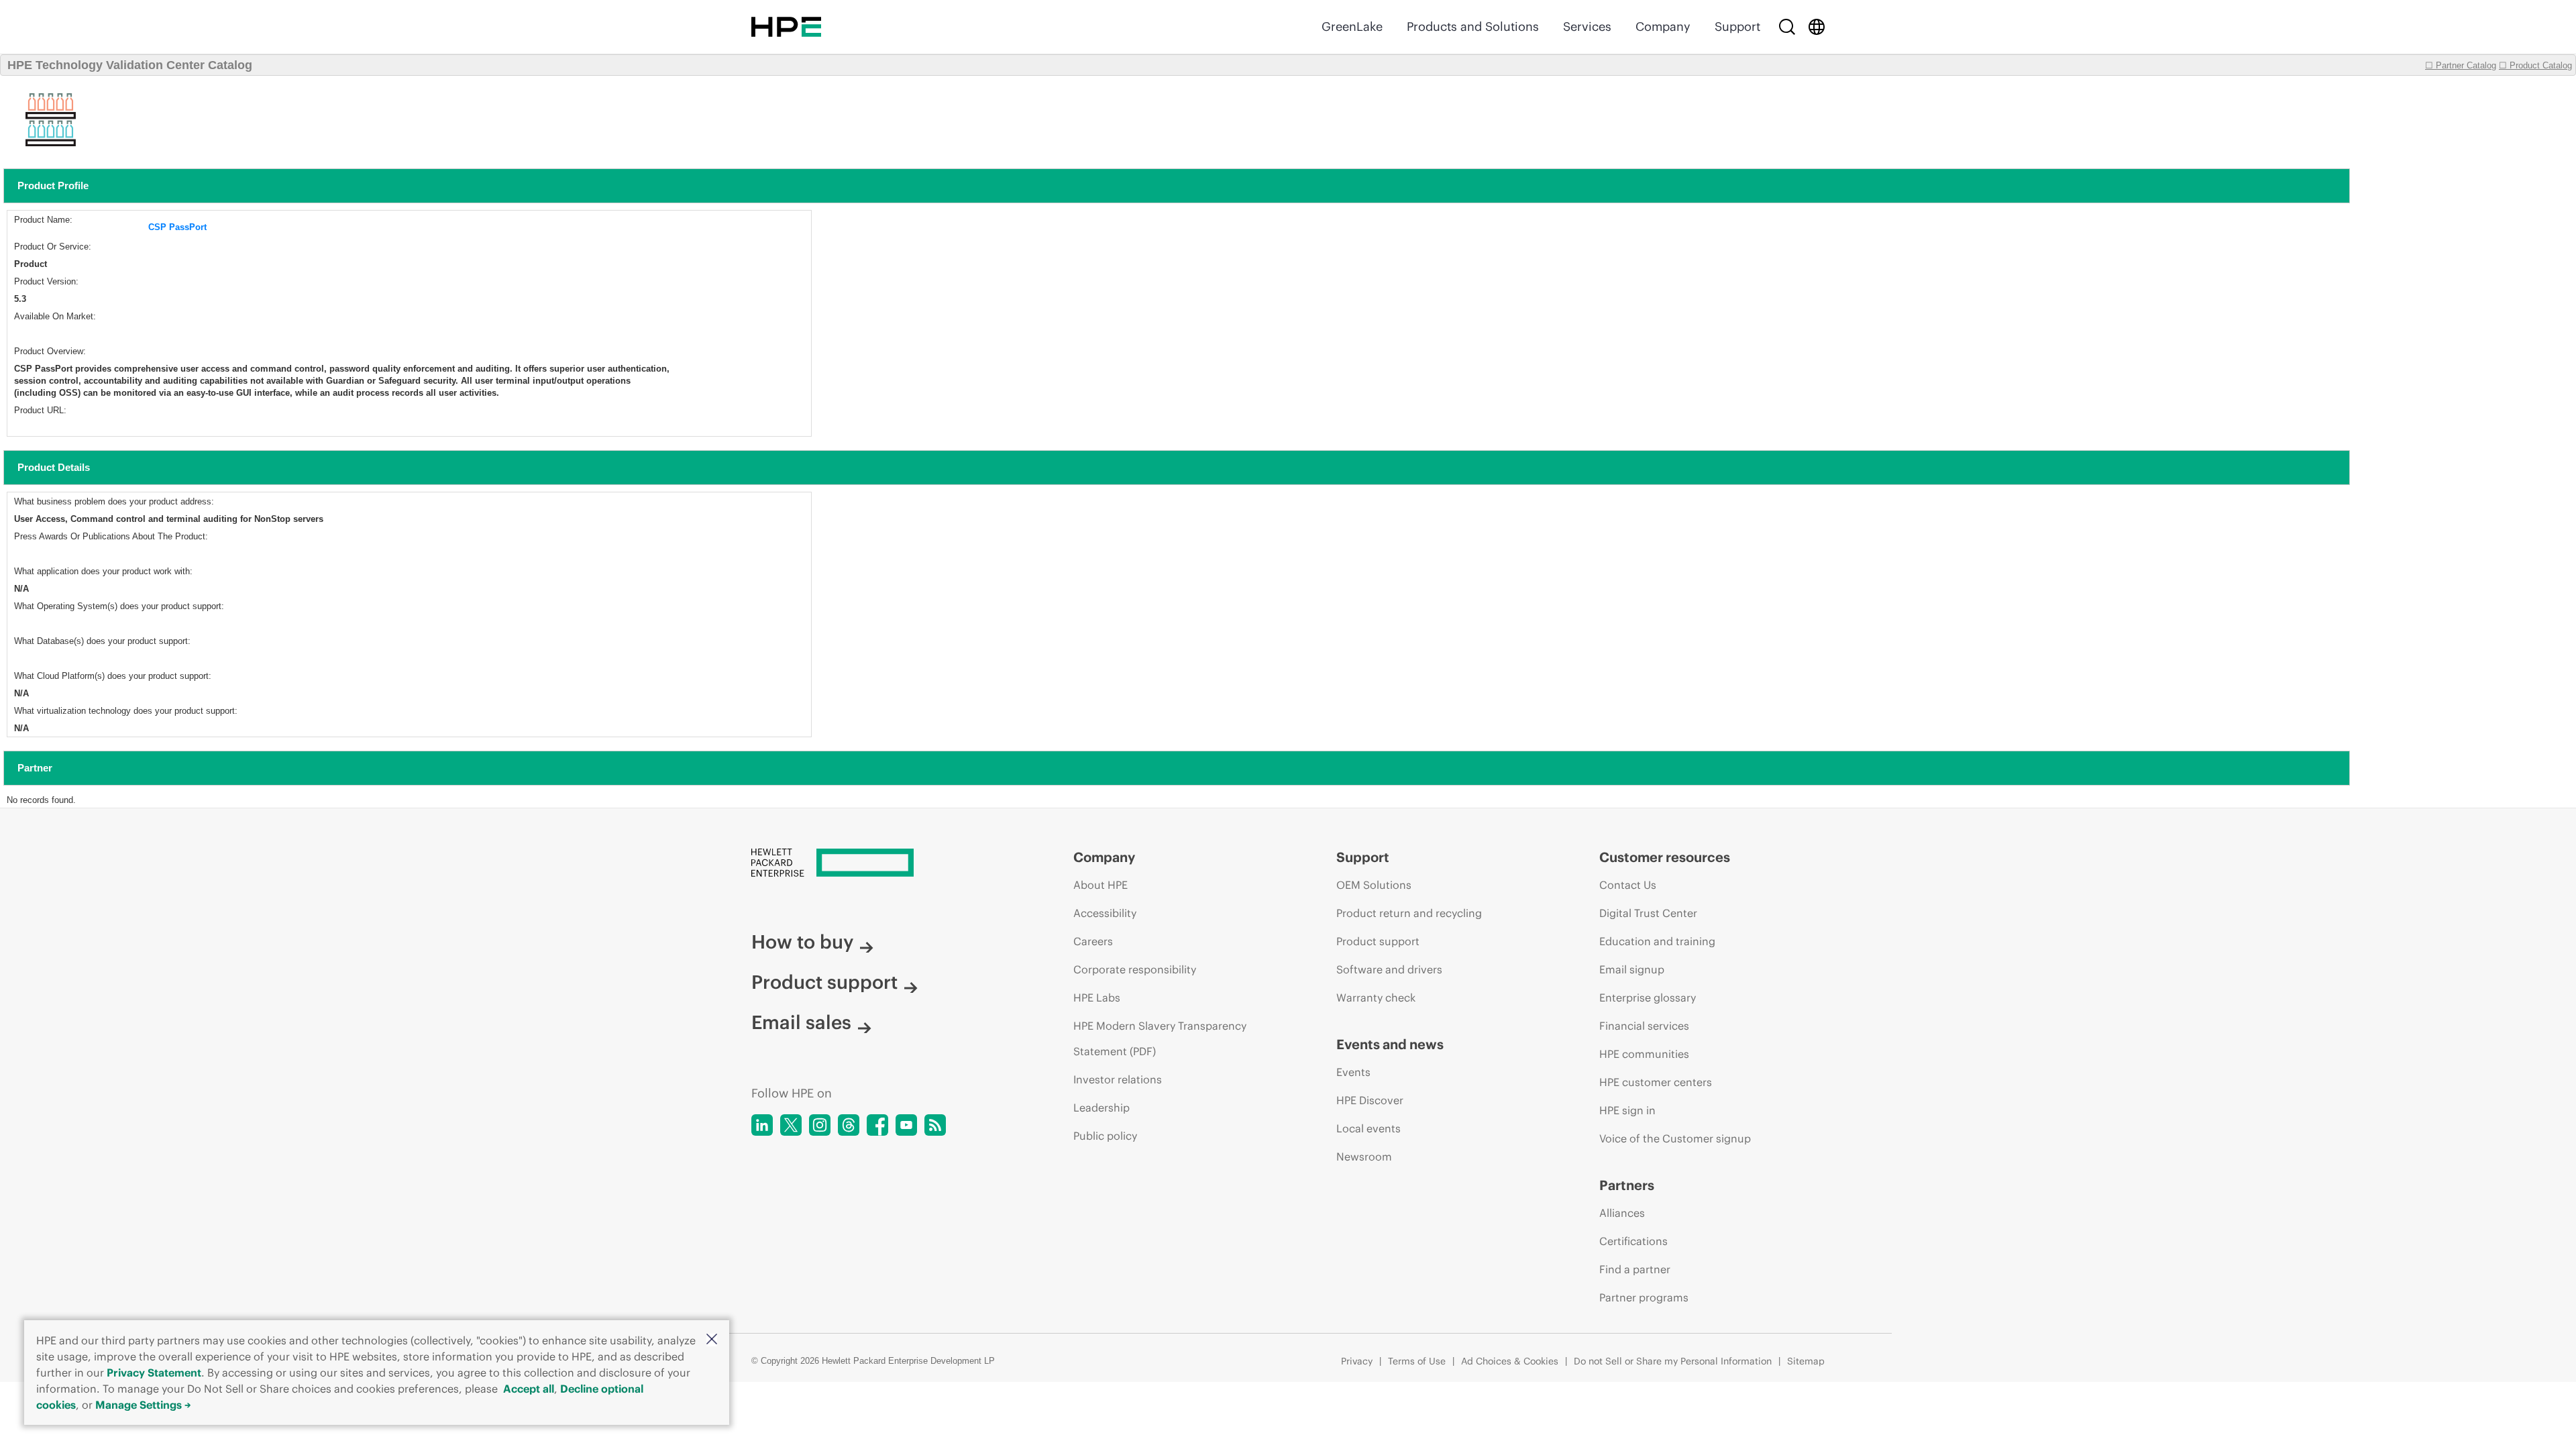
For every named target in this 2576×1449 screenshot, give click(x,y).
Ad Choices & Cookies (1510, 1361)
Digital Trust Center (1648, 913)
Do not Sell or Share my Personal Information (1673, 1361)
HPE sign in (1627, 1110)
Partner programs (1644, 1297)
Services (1587, 26)
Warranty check (1376, 998)
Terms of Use (1417, 1361)
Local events (1368, 1128)
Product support (824, 982)
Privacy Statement (154, 1373)
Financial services (1644, 1026)
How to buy (802, 942)
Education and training (1657, 941)
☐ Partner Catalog (2461, 65)
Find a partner (1635, 1269)
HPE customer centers (1656, 1082)
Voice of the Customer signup (1675, 1138)
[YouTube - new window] (906, 1125)
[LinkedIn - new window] (762, 1125)
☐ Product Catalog (2535, 65)
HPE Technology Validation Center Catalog (130, 65)
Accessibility (1105, 913)
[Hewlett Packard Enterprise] (786, 27)
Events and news (1390, 1044)
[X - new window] (791, 1125)
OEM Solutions (1374, 885)
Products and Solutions (1473, 26)
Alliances (1622, 1213)
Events (1353, 1072)
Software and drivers (1389, 969)
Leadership (1102, 1108)
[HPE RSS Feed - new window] (935, 1125)
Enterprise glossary (1648, 998)
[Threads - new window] (849, 1125)
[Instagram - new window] (820, 1125)
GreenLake (1352, 26)
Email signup (1632, 969)
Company (1663, 26)
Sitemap (1806, 1361)
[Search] (1787, 27)
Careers (1093, 941)
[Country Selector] (1817, 27)
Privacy (1357, 1361)
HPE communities (1644, 1054)
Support (1737, 26)
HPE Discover (1370, 1100)
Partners (1627, 1185)
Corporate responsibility (1135, 969)
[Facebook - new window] (877, 1125)
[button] (712, 1340)
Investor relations (1118, 1079)
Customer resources (1665, 857)
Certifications (1633, 1241)
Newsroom (1364, 1157)
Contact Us (1628, 885)
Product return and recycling (1409, 913)
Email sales (801, 1022)
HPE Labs (1097, 998)
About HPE (1101, 885)
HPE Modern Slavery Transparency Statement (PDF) (1160, 1038)
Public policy (1105, 1136)
